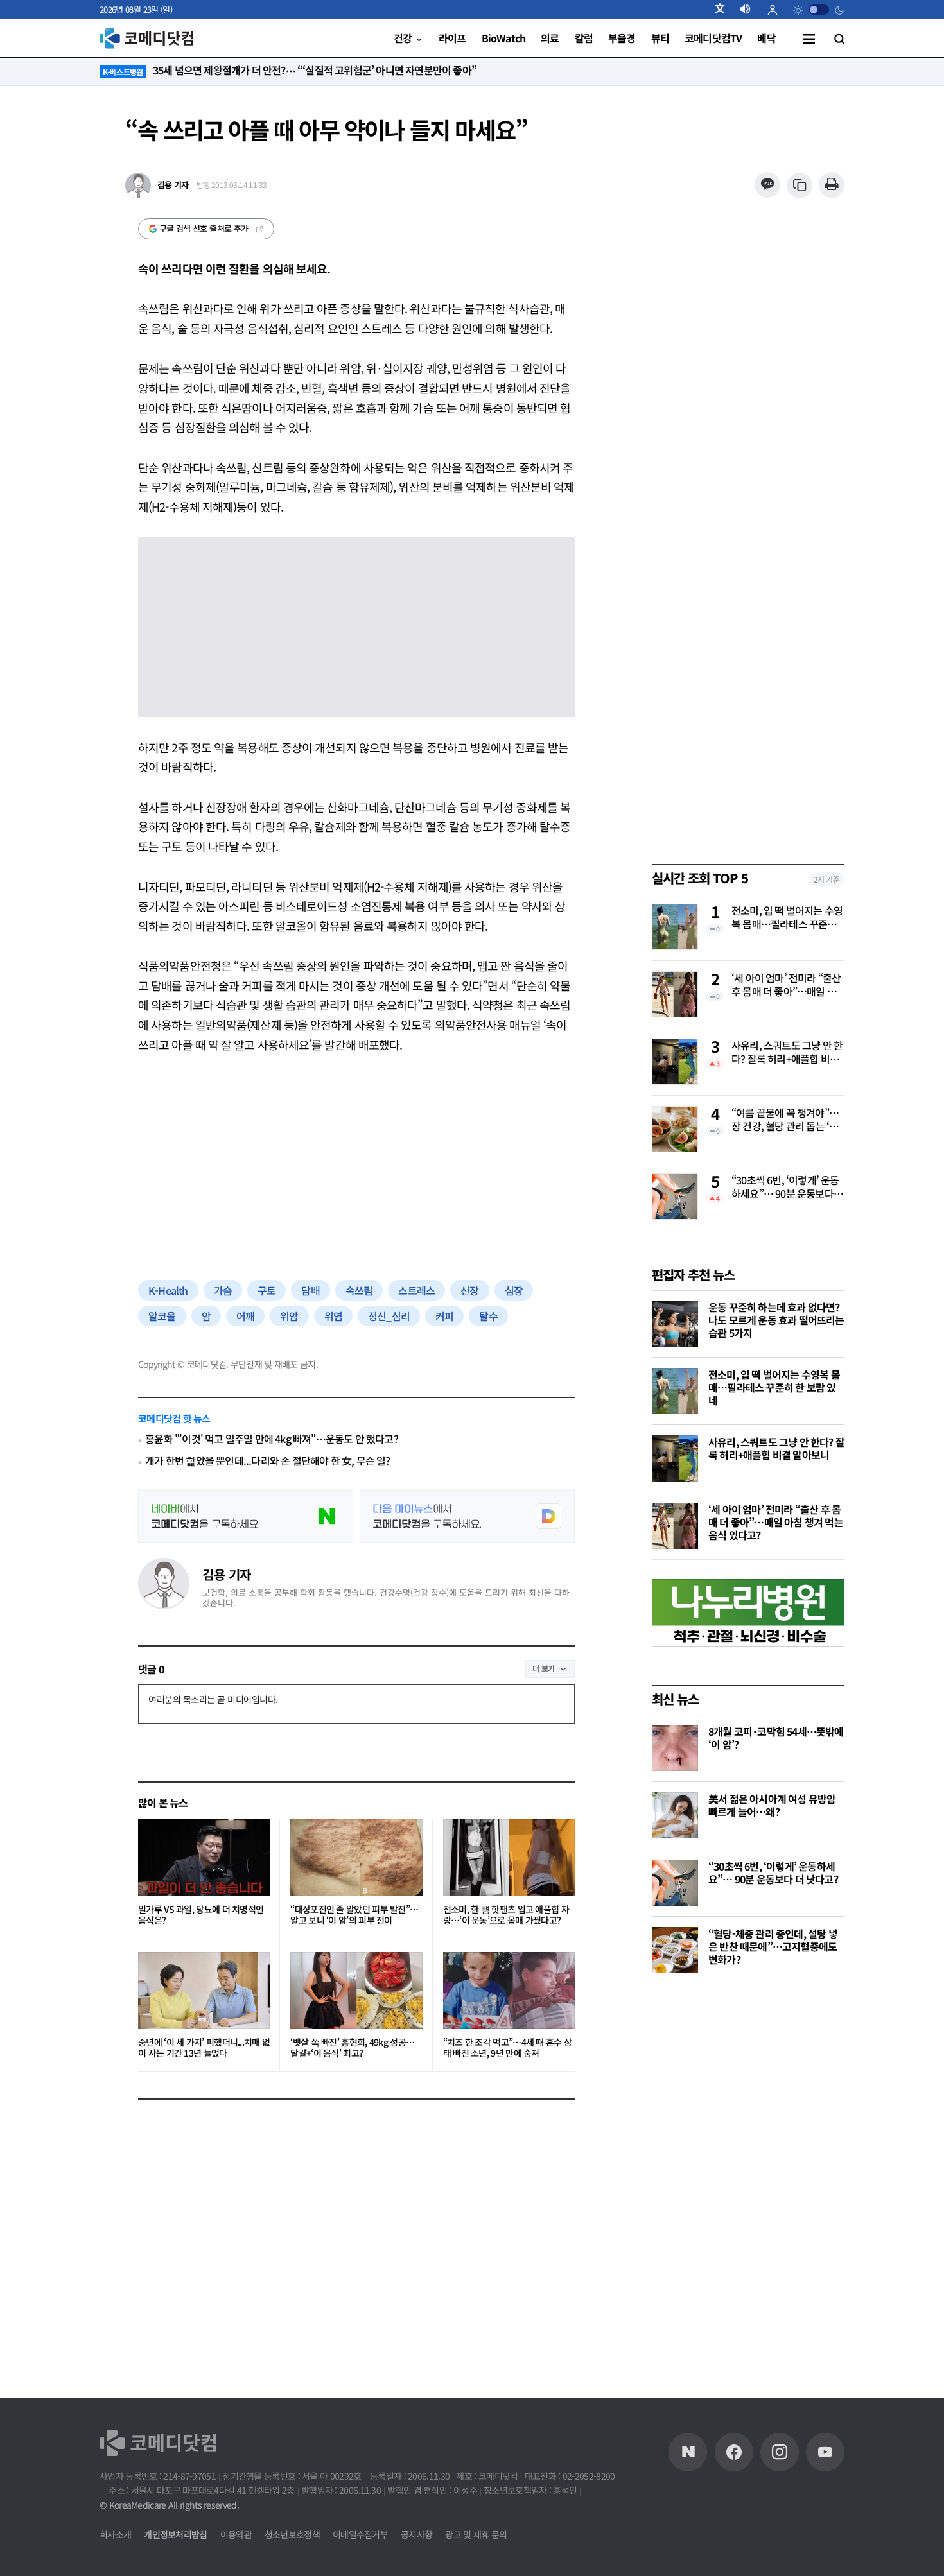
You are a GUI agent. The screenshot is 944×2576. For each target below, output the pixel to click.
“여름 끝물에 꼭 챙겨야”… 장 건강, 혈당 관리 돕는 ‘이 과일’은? (785, 1120)
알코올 (162, 1316)
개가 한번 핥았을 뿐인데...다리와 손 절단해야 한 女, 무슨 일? (267, 1461)
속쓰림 (359, 1290)
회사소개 (115, 2534)
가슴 (223, 1290)
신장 (469, 1290)
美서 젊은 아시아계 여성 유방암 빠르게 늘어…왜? (772, 1805)
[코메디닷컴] (734, 2452)
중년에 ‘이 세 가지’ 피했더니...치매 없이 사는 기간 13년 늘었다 (204, 2048)
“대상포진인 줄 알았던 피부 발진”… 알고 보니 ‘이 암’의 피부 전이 (354, 1915)
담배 (310, 1290)
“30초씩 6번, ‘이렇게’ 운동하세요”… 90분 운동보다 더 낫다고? (785, 1188)
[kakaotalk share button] (767, 185)
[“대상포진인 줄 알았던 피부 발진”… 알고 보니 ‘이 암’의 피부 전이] (356, 1858)
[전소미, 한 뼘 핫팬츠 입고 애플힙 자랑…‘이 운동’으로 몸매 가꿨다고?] (509, 1858)
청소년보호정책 (292, 2534)
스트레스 (416, 1290)
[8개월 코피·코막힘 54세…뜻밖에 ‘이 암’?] (675, 1748)
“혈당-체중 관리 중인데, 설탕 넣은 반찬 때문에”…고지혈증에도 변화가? (773, 1946)
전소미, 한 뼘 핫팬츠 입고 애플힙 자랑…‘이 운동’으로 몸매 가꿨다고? (506, 1915)
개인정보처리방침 (175, 2534)
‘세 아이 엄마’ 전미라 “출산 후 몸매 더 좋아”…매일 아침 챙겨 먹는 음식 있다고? (786, 985)
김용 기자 (227, 1574)
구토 (267, 1290)
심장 (514, 1290)
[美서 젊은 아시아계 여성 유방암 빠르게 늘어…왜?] (675, 1815)
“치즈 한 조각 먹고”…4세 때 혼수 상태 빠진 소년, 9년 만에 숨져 (508, 2048)
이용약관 (236, 2534)
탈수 (488, 1316)
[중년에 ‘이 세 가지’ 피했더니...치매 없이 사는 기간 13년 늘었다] (204, 1991)
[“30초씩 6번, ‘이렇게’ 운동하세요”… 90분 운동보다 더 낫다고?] (675, 1883)
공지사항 (416, 2534)
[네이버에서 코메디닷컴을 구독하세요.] (246, 1516)
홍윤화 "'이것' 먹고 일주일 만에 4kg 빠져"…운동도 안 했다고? (272, 1439)
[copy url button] (800, 186)
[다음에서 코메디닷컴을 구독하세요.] (467, 1516)
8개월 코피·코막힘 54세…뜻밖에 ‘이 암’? (776, 1738)
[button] (725, 10)
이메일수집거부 (360, 2534)
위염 (333, 1316)
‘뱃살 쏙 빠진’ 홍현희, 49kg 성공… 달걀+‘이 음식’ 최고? (352, 2048)
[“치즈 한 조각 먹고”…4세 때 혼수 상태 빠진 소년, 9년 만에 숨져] (509, 1991)
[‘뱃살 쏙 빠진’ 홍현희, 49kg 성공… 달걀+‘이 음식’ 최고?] (356, 1991)
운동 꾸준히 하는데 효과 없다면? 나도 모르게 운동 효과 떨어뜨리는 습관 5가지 (776, 1320)
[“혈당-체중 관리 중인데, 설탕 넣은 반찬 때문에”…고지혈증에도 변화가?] (675, 1950)
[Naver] (688, 2452)
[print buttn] (831, 185)
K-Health (168, 1290)
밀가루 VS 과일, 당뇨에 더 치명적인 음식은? (201, 1915)
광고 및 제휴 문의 (476, 2534)
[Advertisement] (356, 1164)
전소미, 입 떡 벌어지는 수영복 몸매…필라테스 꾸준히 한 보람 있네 (787, 918)
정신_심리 (389, 1316)
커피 (444, 1316)
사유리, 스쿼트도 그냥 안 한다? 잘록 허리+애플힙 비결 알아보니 (787, 1053)
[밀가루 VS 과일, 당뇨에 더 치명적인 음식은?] (204, 1858)
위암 (289, 1316)
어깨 (245, 1316)
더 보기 (544, 1668)
